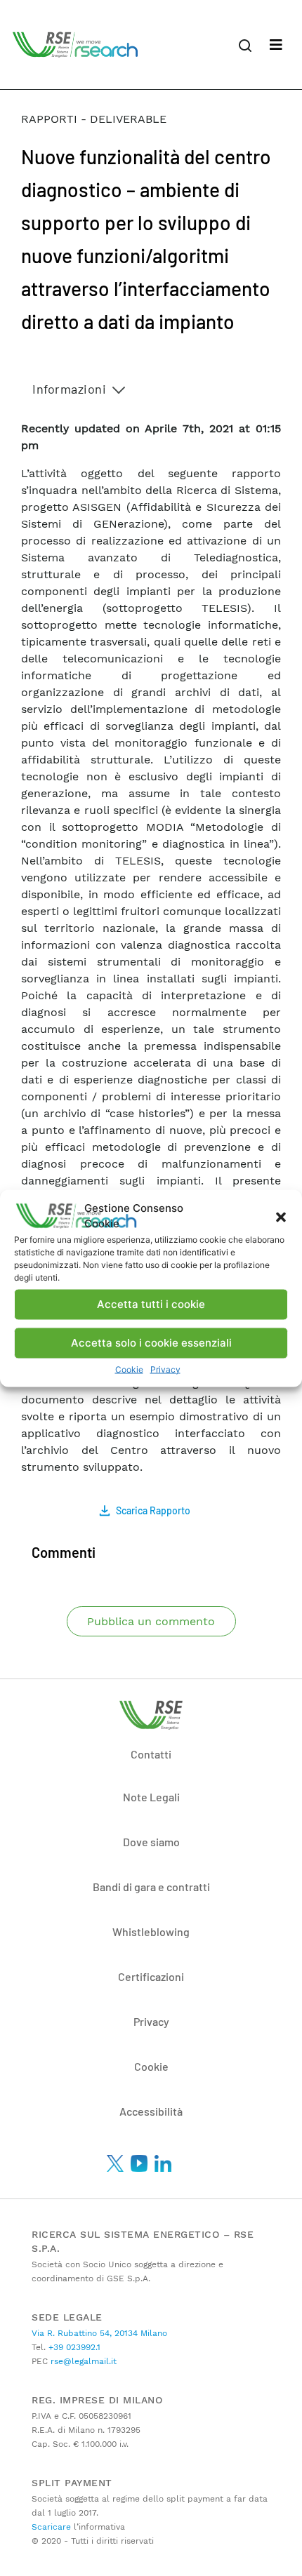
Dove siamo (151, 1842)
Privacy (165, 1369)
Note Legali (151, 1797)
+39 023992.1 (73, 2347)
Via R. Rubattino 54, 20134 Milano (99, 2333)
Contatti (151, 1754)
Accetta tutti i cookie (151, 1304)
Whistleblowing (151, 1931)
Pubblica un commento (151, 1621)
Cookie (129, 1369)
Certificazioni (151, 1976)
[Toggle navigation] (276, 45)
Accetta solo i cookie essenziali (151, 1343)
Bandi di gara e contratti (151, 1887)
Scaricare (51, 2527)
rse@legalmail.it (82, 2361)
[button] (281, 1216)
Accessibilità (151, 2111)
